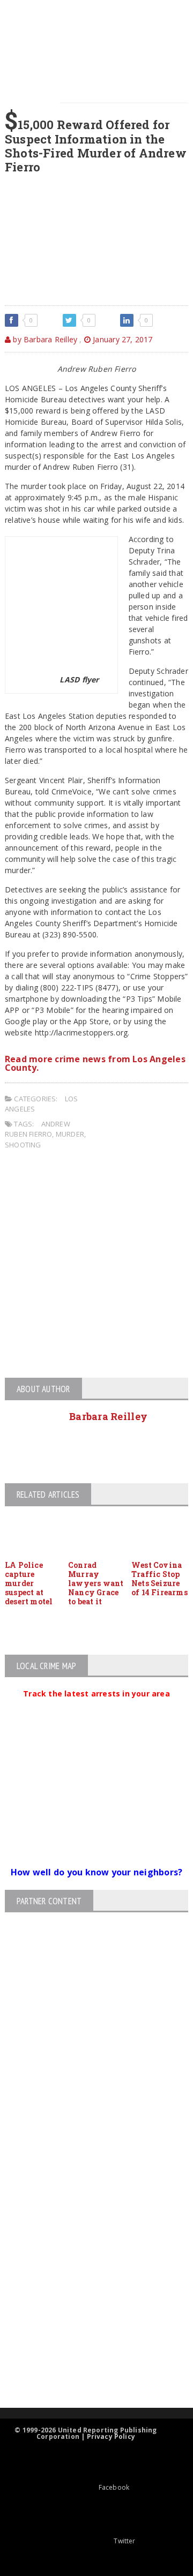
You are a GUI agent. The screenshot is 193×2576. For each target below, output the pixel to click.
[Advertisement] (96, 1265)
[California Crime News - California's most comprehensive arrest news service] (87, 2285)
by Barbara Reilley (44, 339)
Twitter (124, 2541)
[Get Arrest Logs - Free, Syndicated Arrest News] (87, 2251)
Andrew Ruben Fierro (38, 1129)
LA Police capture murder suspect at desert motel (29, 1583)
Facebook (114, 2487)
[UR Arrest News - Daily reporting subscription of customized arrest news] (87, 2320)
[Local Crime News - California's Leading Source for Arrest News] (87, 2205)
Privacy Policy (111, 2436)
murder (70, 1134)
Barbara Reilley (108, 1416)
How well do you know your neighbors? (97, 1872)
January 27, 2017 (122, 339)
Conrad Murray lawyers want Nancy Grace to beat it (96, 1583)
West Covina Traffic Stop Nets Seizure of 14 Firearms (159, 1578)
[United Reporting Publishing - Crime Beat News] (87, 2160)
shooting (23, 1145)
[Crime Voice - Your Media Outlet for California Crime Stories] (87, 2366)
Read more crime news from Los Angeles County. (95, 1063)
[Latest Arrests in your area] (96, 1707)
